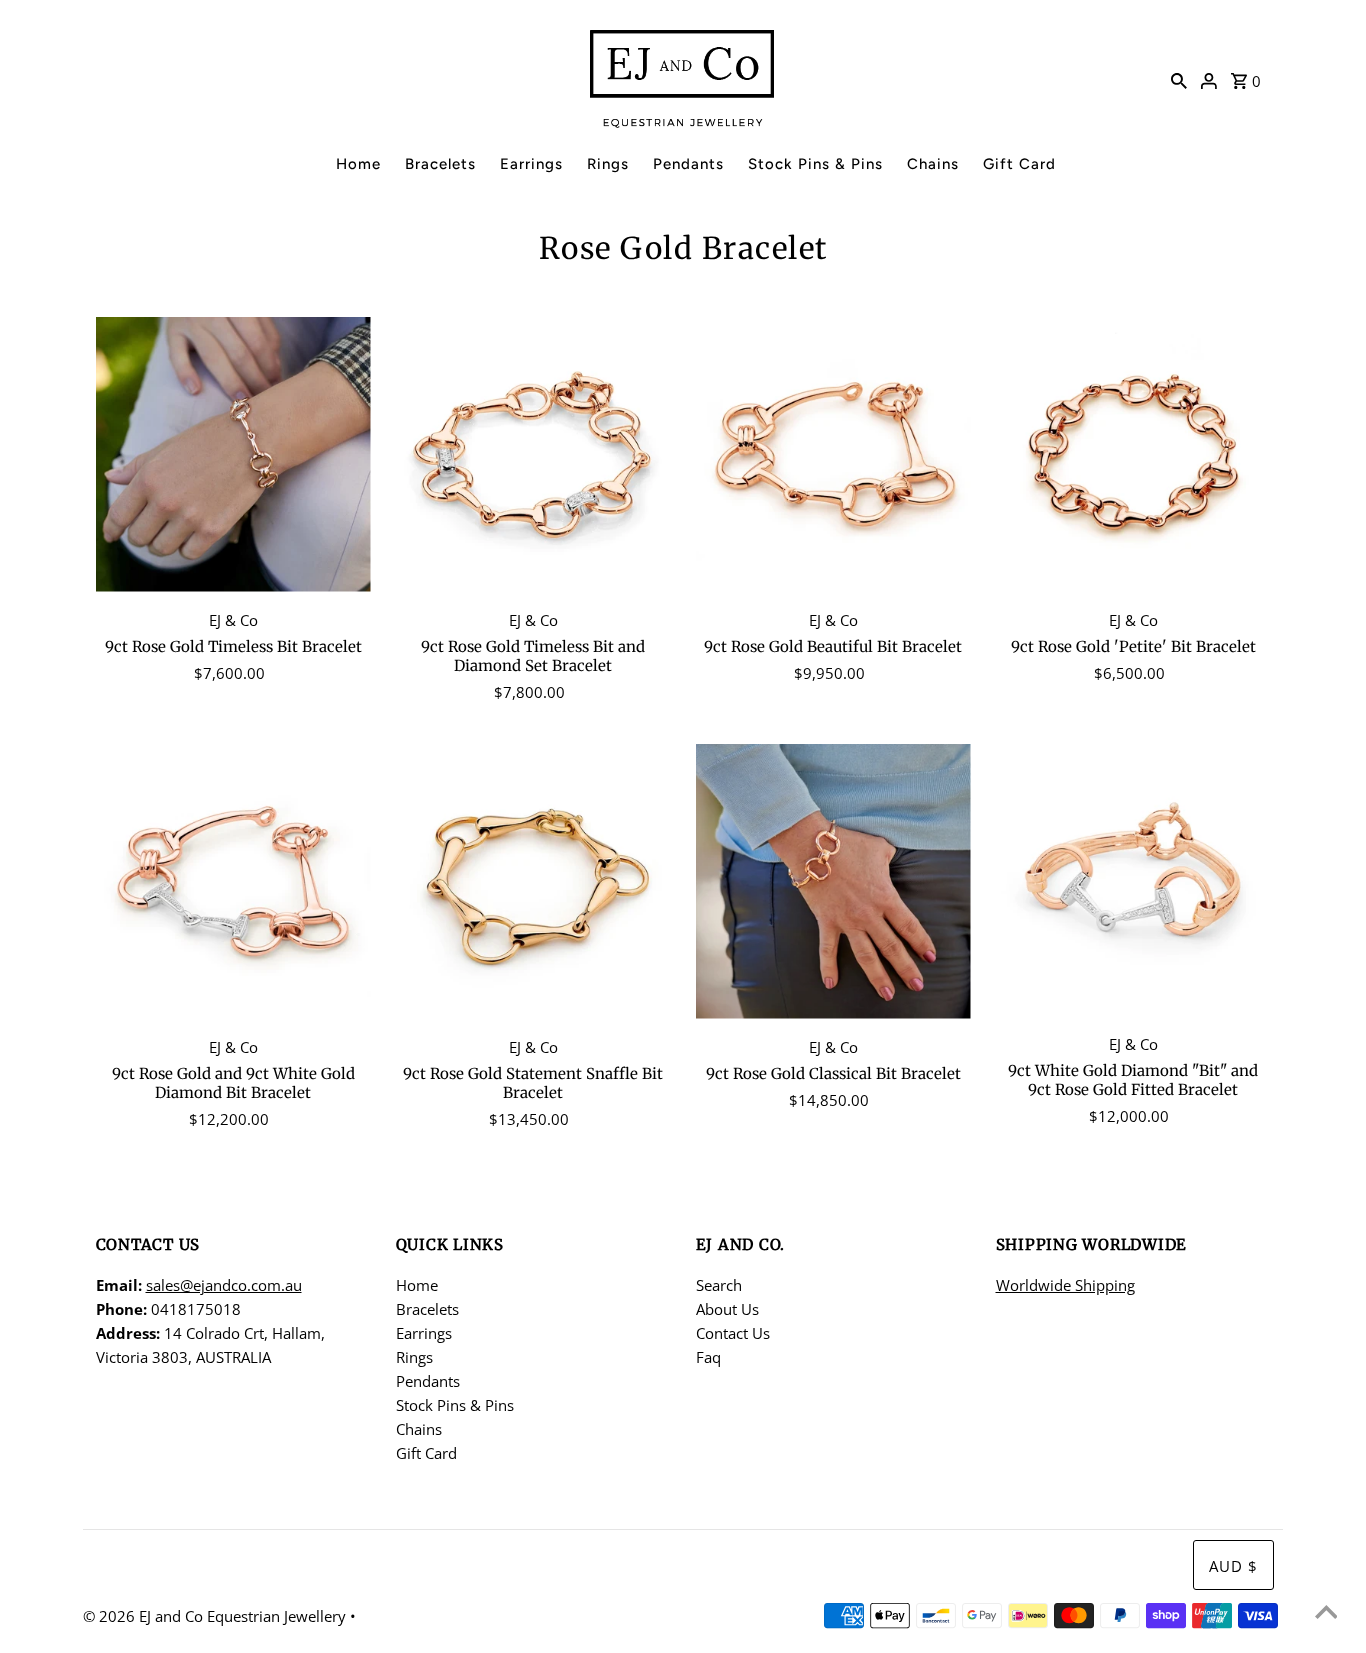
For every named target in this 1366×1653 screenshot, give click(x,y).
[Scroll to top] (1326, 1613)
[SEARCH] (1179, 79)
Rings (608, 164)
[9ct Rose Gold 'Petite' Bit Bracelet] (1133, 454)
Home (358, 164)
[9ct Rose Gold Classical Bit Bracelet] (833, 881)
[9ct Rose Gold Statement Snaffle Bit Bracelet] (533, 881)
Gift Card (1019, 164)
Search (719, 1285)
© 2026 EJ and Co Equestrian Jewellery (216, 1616)
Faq (708, 1357)
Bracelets (440, 164)
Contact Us (733, 1333)
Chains (933, 164)
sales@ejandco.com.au (224, 1285)
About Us (727, 1309)
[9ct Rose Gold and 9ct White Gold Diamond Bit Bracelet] (233, 881)
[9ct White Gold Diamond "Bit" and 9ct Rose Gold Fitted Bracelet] (1133, 880)
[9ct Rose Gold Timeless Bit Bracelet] (233, 454)
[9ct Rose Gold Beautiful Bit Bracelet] (833, 454)
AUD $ (1233, 1566)
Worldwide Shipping (1065, 1285)
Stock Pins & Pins (815, 164)
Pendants (688, 164)
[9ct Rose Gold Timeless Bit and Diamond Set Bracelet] (533, 454)
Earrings (531, 164)
